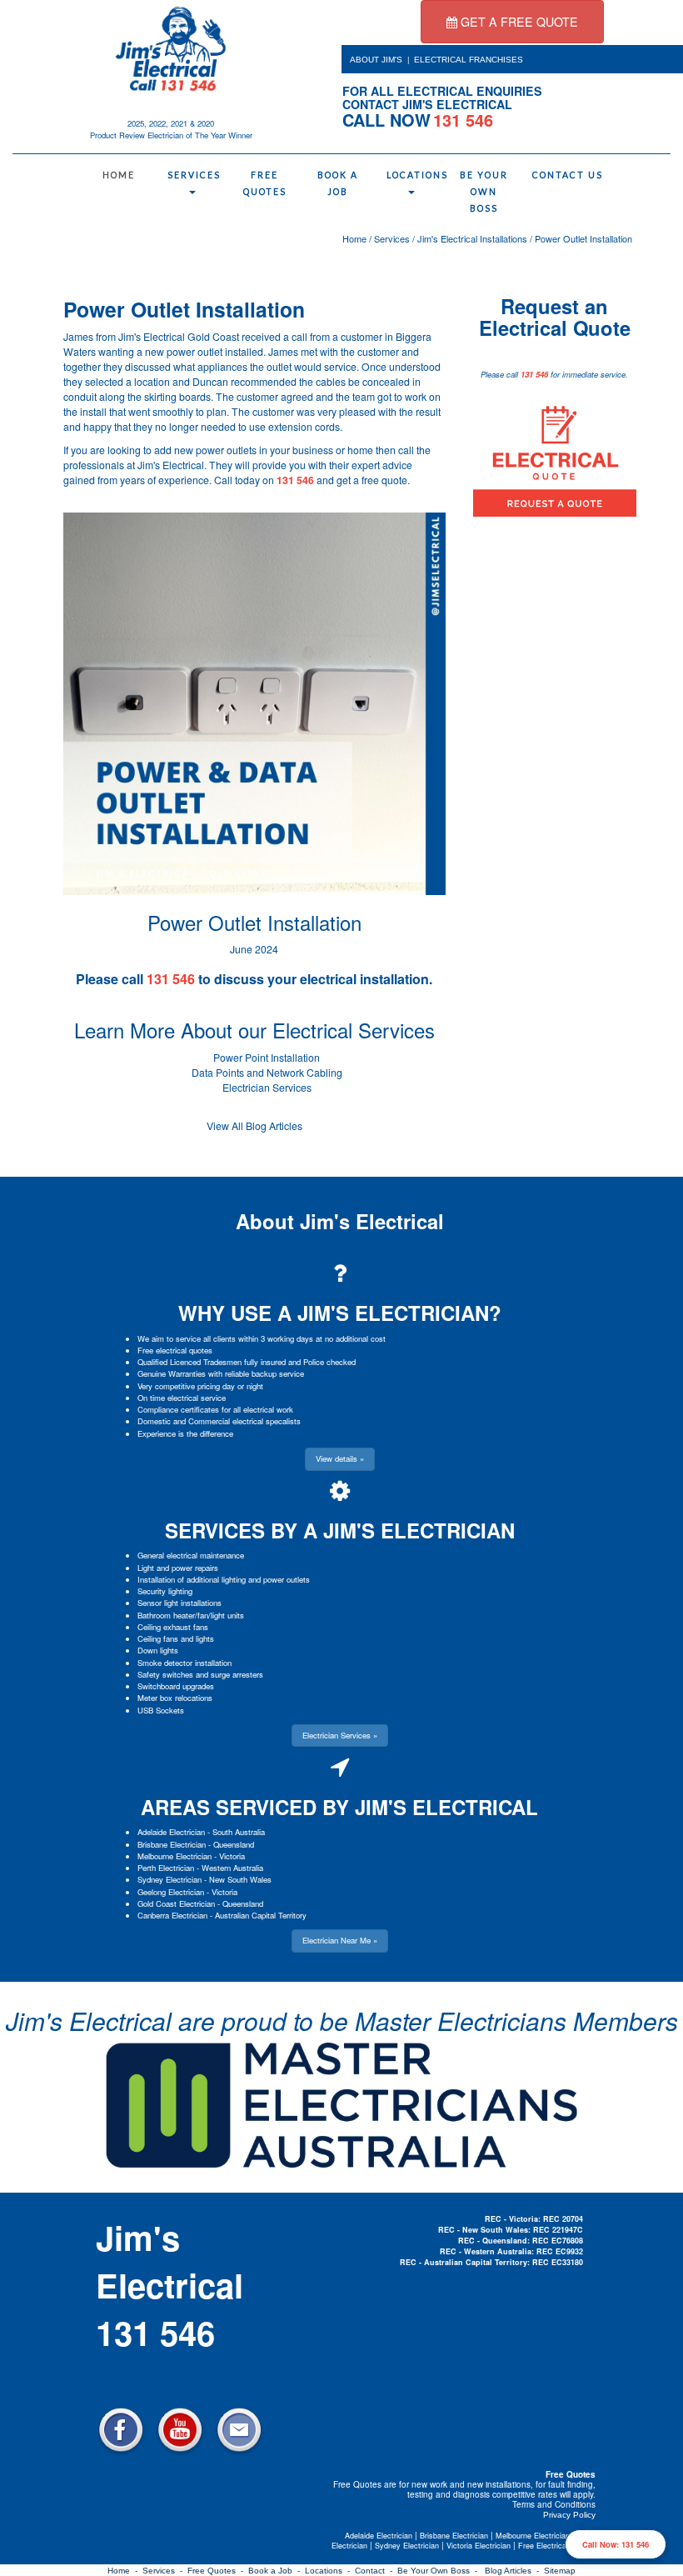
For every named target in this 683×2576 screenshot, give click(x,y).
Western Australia (232, 1868)
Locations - (330, 2571)
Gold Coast (213, 337)
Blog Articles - (514, 2571)
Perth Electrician (166, 1868)
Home (119, 175)
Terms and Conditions (554, 2504)
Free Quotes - (218, 2571)
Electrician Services (267, 1088)
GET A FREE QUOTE (518, 22)
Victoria (232, 1856)
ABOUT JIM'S (376, 60)
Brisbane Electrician (172, 1844)
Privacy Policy (569, 2515)
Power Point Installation (267, 1058)
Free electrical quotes (175, 1350)
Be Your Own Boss (484, 192)
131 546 (295, 480)
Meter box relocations (175, 1698)
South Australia (239, 1832)
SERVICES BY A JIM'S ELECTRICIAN (340, 1530)
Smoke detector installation (184, 1663)
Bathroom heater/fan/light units (191, 1615)
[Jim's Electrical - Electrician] (171, 48)
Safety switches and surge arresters (200, 1674)
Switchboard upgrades (176, 1686)
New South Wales (240, 1879)
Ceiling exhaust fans (173, 1627)
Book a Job (338, 183)
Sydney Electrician (170, 1879)
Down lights (158, 1650)
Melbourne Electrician (174, 1856)
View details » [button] (340, 1458)
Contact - (376, 2571)
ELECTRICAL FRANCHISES (469, 60)
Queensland (234, 1844)
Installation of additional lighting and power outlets (224, 1579)
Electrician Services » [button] (340, 1735)
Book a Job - (277, 2571)
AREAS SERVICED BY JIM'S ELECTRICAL (339, 1807)
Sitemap (560, 2571)
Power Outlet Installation (583, 238)
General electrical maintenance (191, 1555)
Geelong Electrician (171, 1892)
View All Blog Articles (254, 1126)
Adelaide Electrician (171, 1832)
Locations (415, 175)
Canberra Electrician (172, 1915)
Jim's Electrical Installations (472, 238)
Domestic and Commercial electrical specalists (219, 1421)
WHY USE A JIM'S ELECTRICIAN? (340, 1313)
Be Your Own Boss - (440, 2571)
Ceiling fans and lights (176, 1638)
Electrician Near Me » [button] (340, 1940)
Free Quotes (265, 183)
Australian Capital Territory (261, 1915)
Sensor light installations (179, 1603)
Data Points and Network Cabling (267, 1073)
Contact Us (561, 175)
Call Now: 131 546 (616, 2544)
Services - (165, 2571)
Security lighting (165, 1591)
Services (194, 175)
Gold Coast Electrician (176, 1903)
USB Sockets (161, 1710)
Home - (125, 2571)
